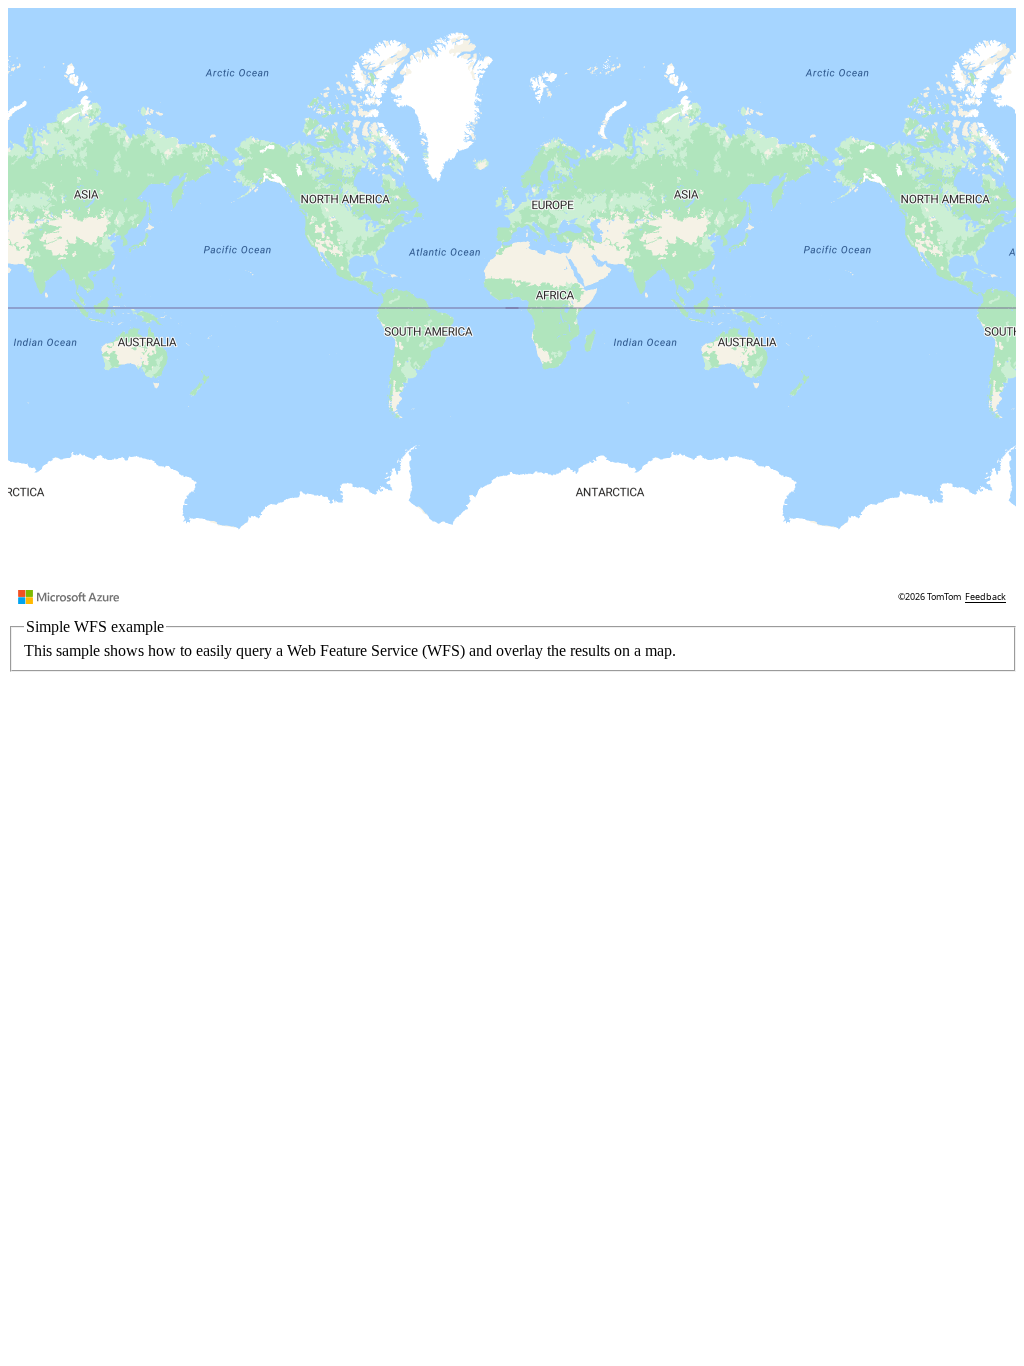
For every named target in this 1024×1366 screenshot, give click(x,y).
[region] (512, 308)
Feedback (985, 597)
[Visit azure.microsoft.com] (69, 597)
